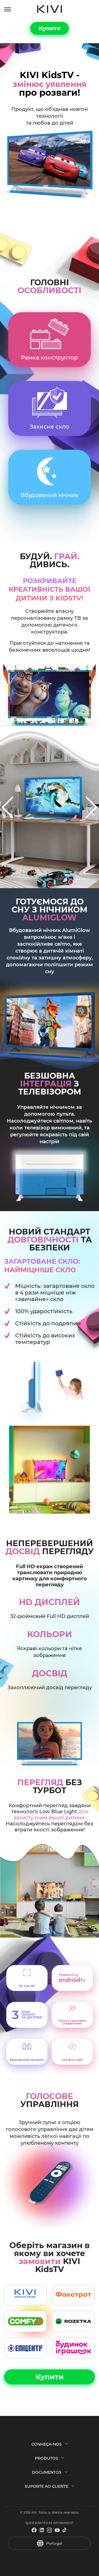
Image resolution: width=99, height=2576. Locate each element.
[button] (8, 807)
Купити (50, 28)
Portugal (54, 2543)
